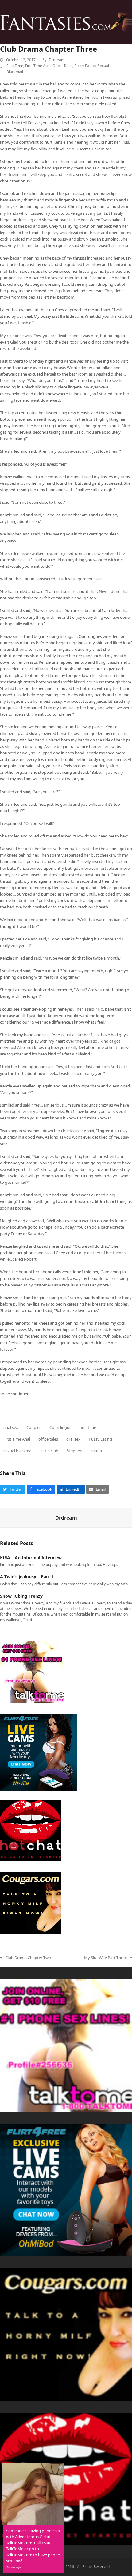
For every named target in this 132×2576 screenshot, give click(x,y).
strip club (50, 1451)
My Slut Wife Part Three (105, 1958)
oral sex (73, 1439)
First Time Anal (38, 66)
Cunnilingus (60, 1427)
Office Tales (62, 66)
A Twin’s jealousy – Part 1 (27, 1577)
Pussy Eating (85, 66)
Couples (34, 1427)
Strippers (75, 1451)
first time (88, 1427)
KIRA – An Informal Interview (31, 1558)
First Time (15, 66)
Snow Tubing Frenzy (21, 1596)
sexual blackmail (18, 1451)
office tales (48, 1439)
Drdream (57, 60)
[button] (129, 22)
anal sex (11, 1427)
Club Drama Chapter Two (25, 1958)
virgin (97, 1451)
